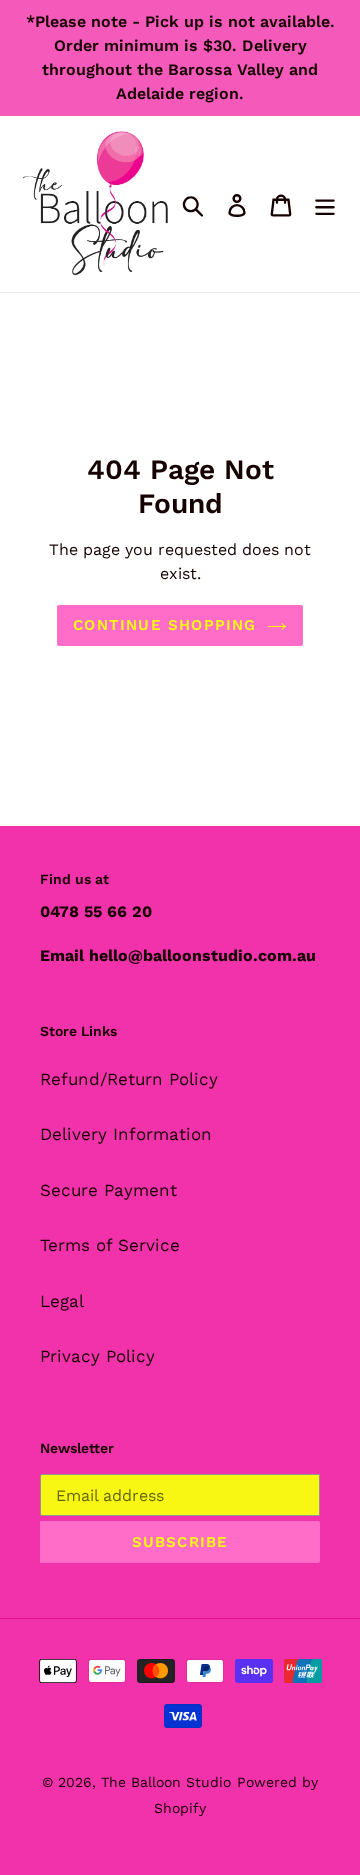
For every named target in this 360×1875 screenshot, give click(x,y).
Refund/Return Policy (129, 1079)
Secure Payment (108, 1190)
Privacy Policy (97, 1356)
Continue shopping (164, 625)
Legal (62, 1301)
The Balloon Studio (166, 1782)
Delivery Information (126, 1134)
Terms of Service (110, 1245)
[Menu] (325, 204)
